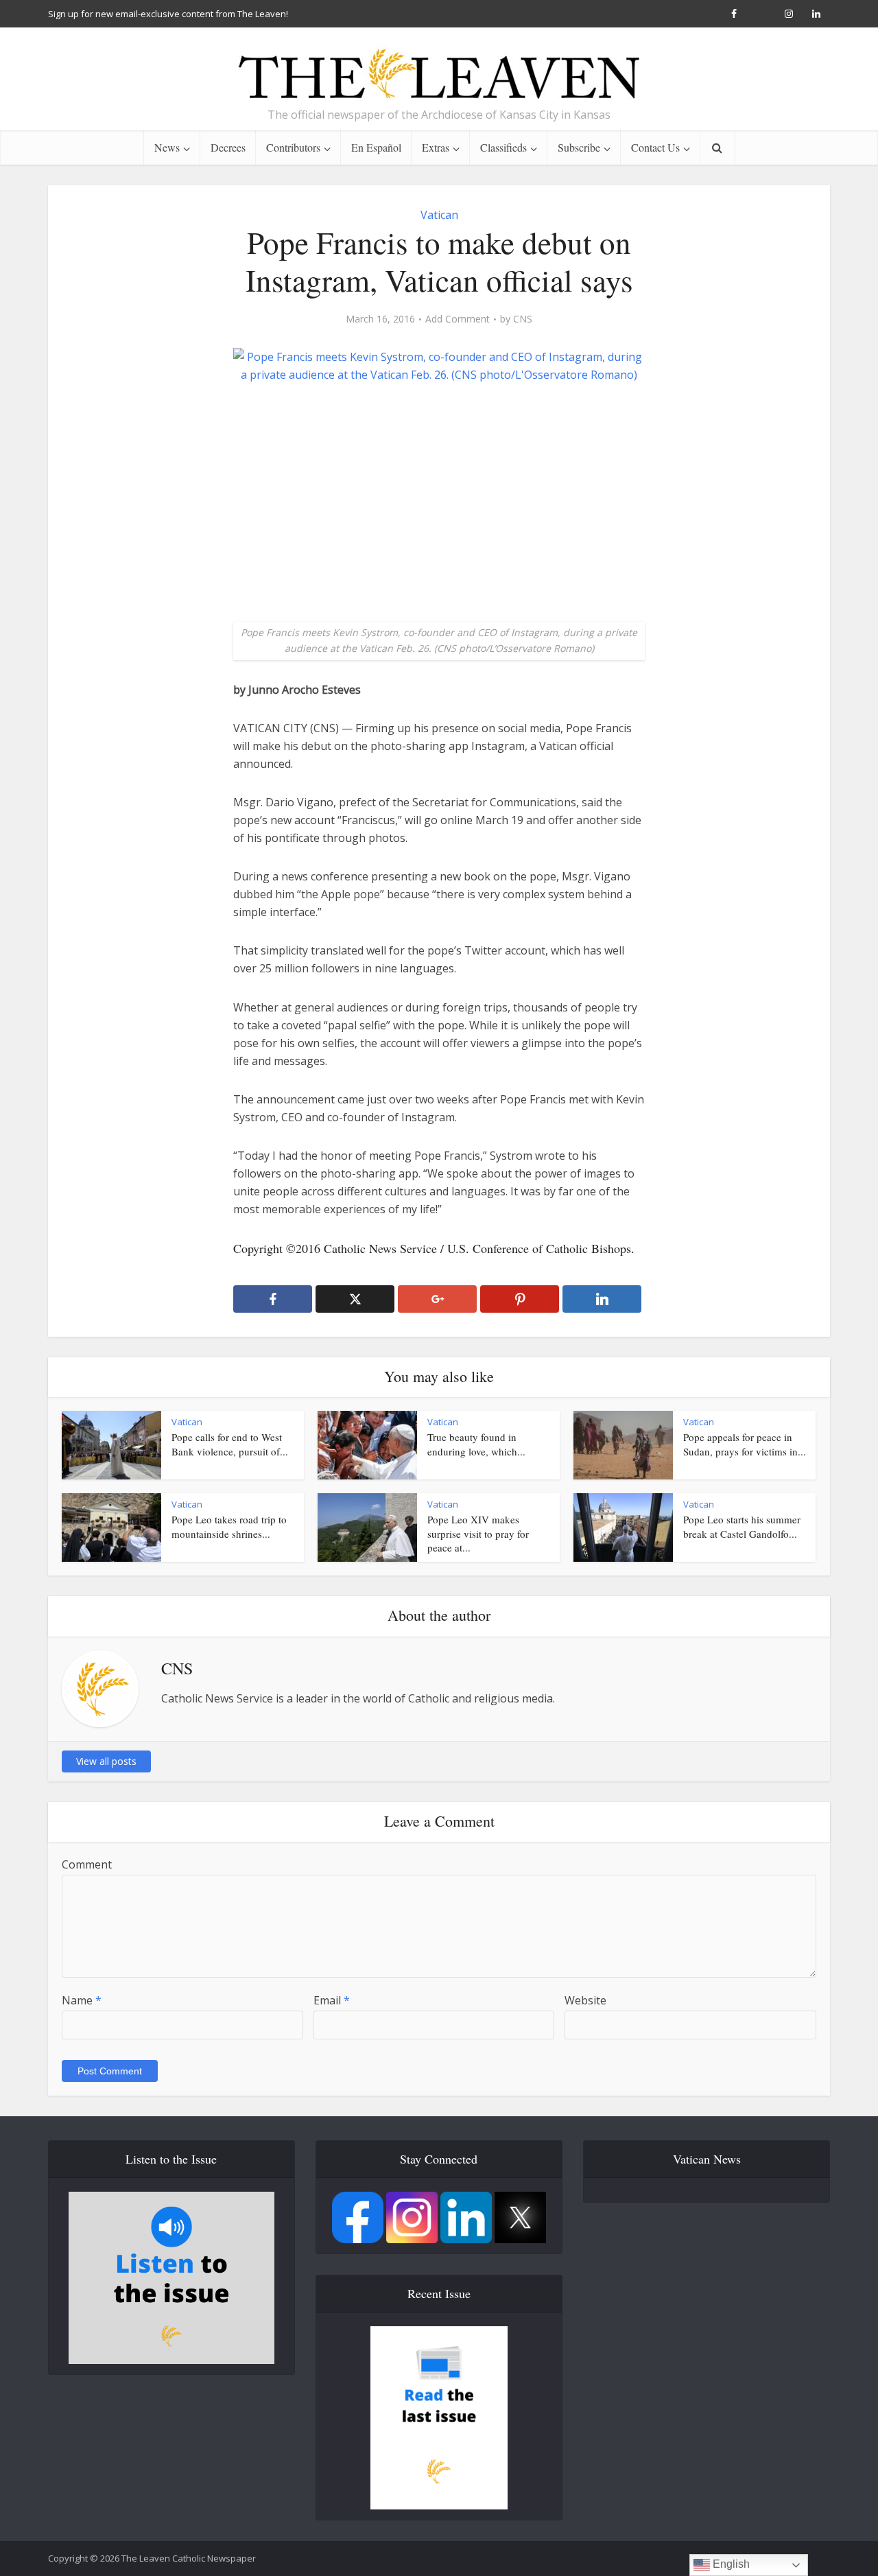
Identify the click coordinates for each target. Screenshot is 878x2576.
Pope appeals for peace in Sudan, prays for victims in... (745, 1444)
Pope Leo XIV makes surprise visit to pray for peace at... (478, 1533)
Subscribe (579, 147)
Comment (87, 1864)
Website (585, 2000)
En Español (376, 147)
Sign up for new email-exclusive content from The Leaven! (168, 14)
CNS (523, 319)
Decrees (228, 147)
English (730, 2564)
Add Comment (458, 319)
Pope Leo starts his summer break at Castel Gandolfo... (742, 1526)
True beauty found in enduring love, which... (476, 1444)
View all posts (106, 1761)
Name (82, 2000)
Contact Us (655, 147)
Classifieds (503, 147)
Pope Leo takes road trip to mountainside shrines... (229, 1526)
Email (332, 2000)
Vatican (439, 215)
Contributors (293, 147)
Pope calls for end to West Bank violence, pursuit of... (230, 1444)
